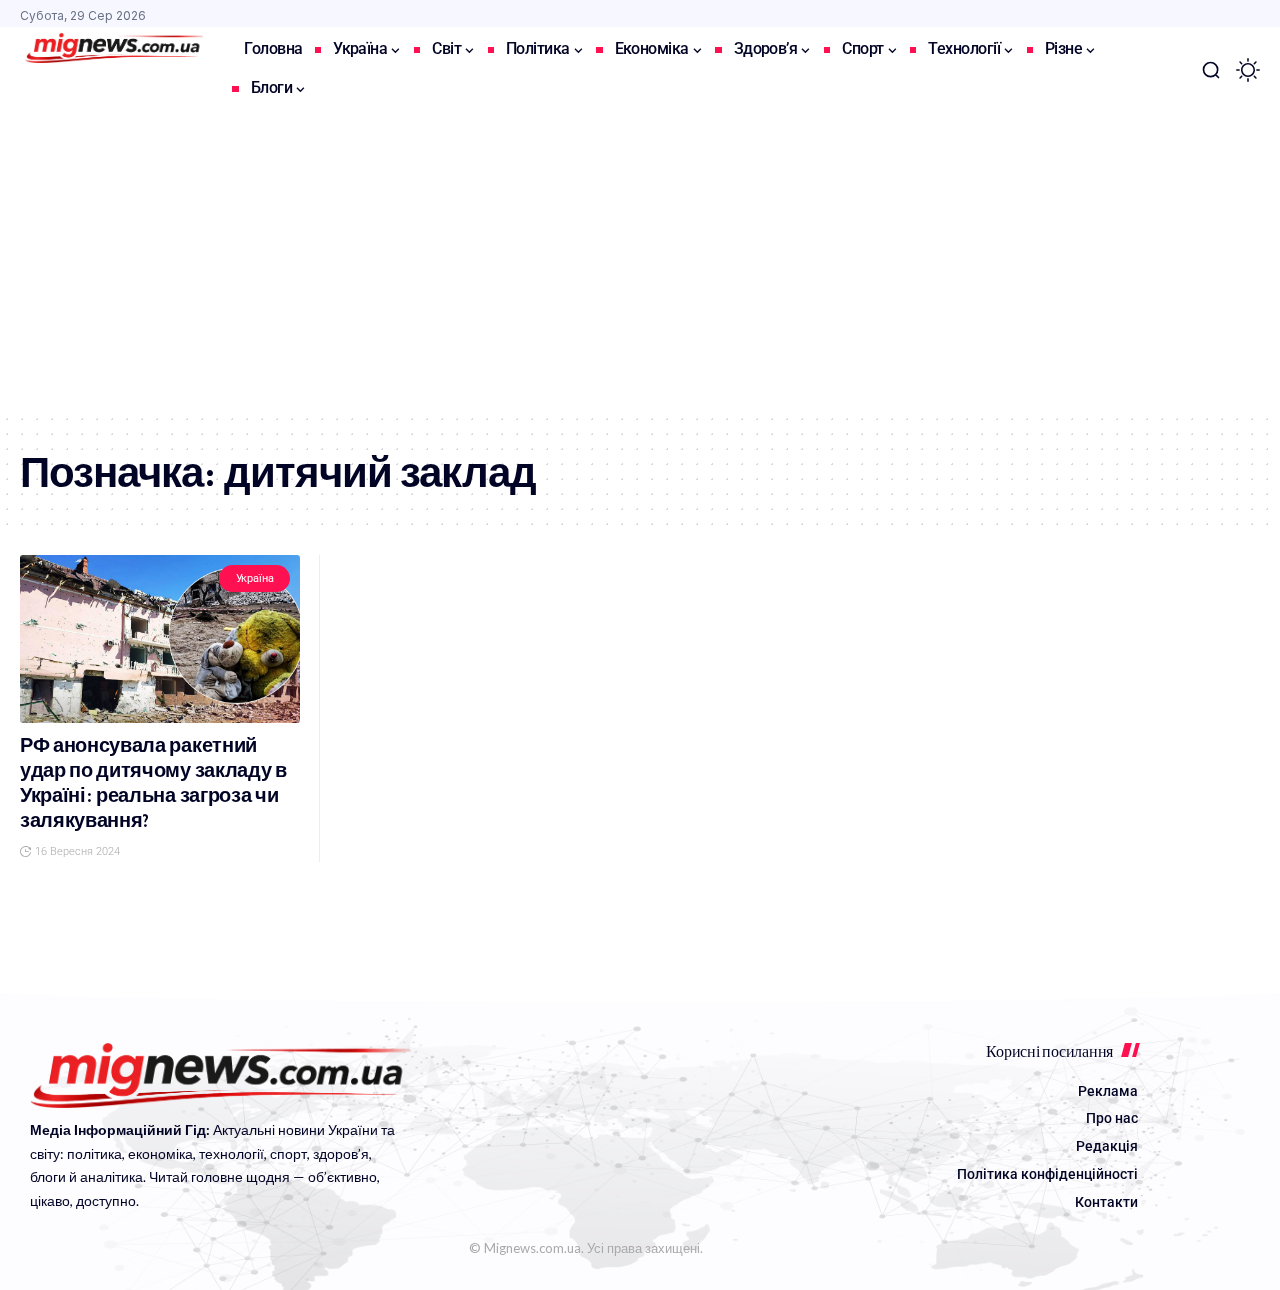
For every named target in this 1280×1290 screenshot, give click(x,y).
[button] (1211, 70)
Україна (255, 578)
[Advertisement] (640, 262)
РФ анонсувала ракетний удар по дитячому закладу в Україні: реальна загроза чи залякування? (153, 783)
